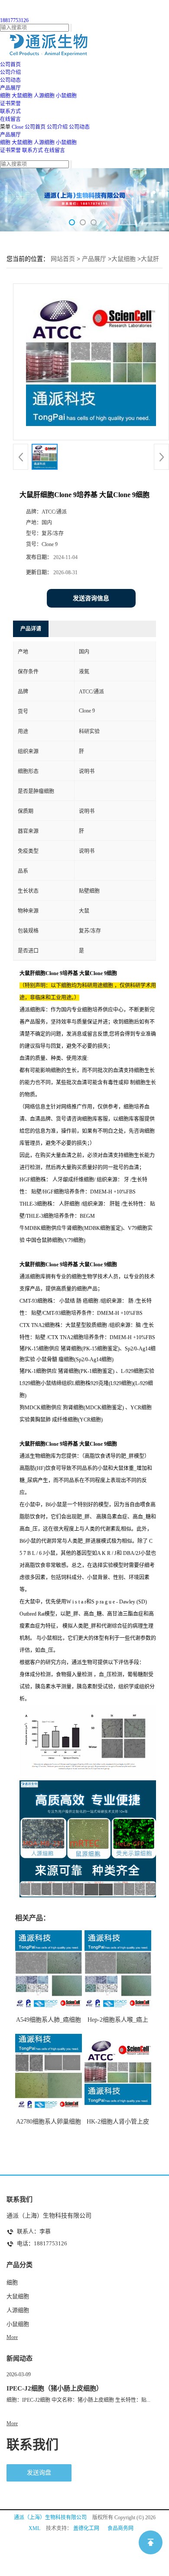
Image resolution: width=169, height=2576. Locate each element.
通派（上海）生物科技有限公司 (50, 2517)
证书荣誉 (10, 150)
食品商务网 (120, 2528)
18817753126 (14, 20)
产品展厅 (10, 135)
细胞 (5, 96)
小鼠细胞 (66, 96)
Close (18, 127)
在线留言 (55, 150)
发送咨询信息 (91, 598)
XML (34, 2528)
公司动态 (79, 127)
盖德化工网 (86, 2528)
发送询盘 (39, 2473)
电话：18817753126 (42, 2243)
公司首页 (35, 127)
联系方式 (32, 150)
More (12, 2337)
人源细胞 (44, 96)
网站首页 (63, 259)
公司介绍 (57, 127)
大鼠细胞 (22, 96)
